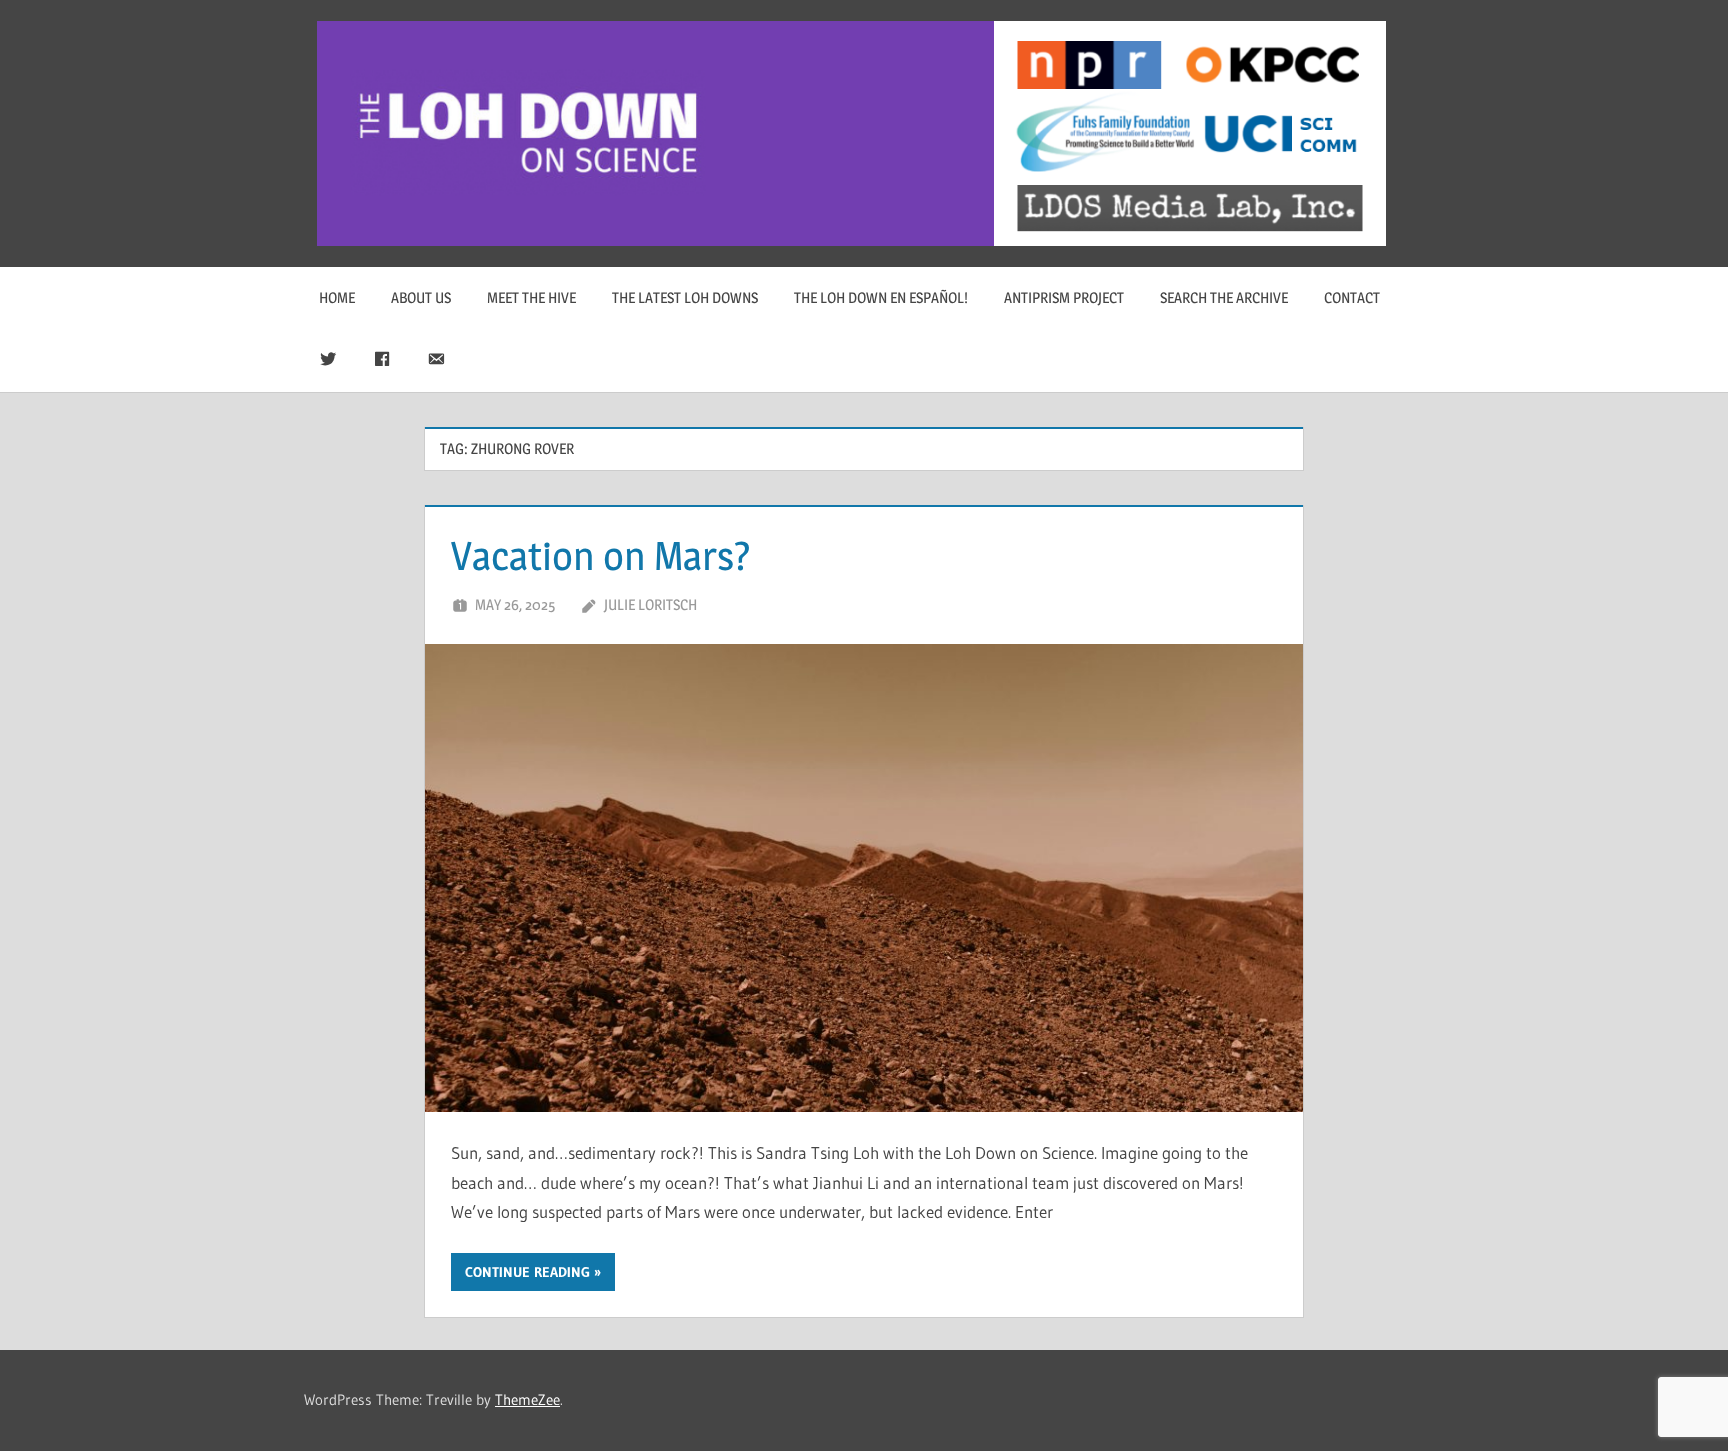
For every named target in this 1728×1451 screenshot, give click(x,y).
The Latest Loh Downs (685, 297)
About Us (421, 297)
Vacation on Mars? (601, 555)
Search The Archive (1224, 297)
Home (337, 297)
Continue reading (527, 1272)
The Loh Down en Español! (881, 297)
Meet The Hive (531, 297)
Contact (1352, 297)
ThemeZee (527, 1399)
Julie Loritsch (650, 604)
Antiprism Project (1064, 297)
